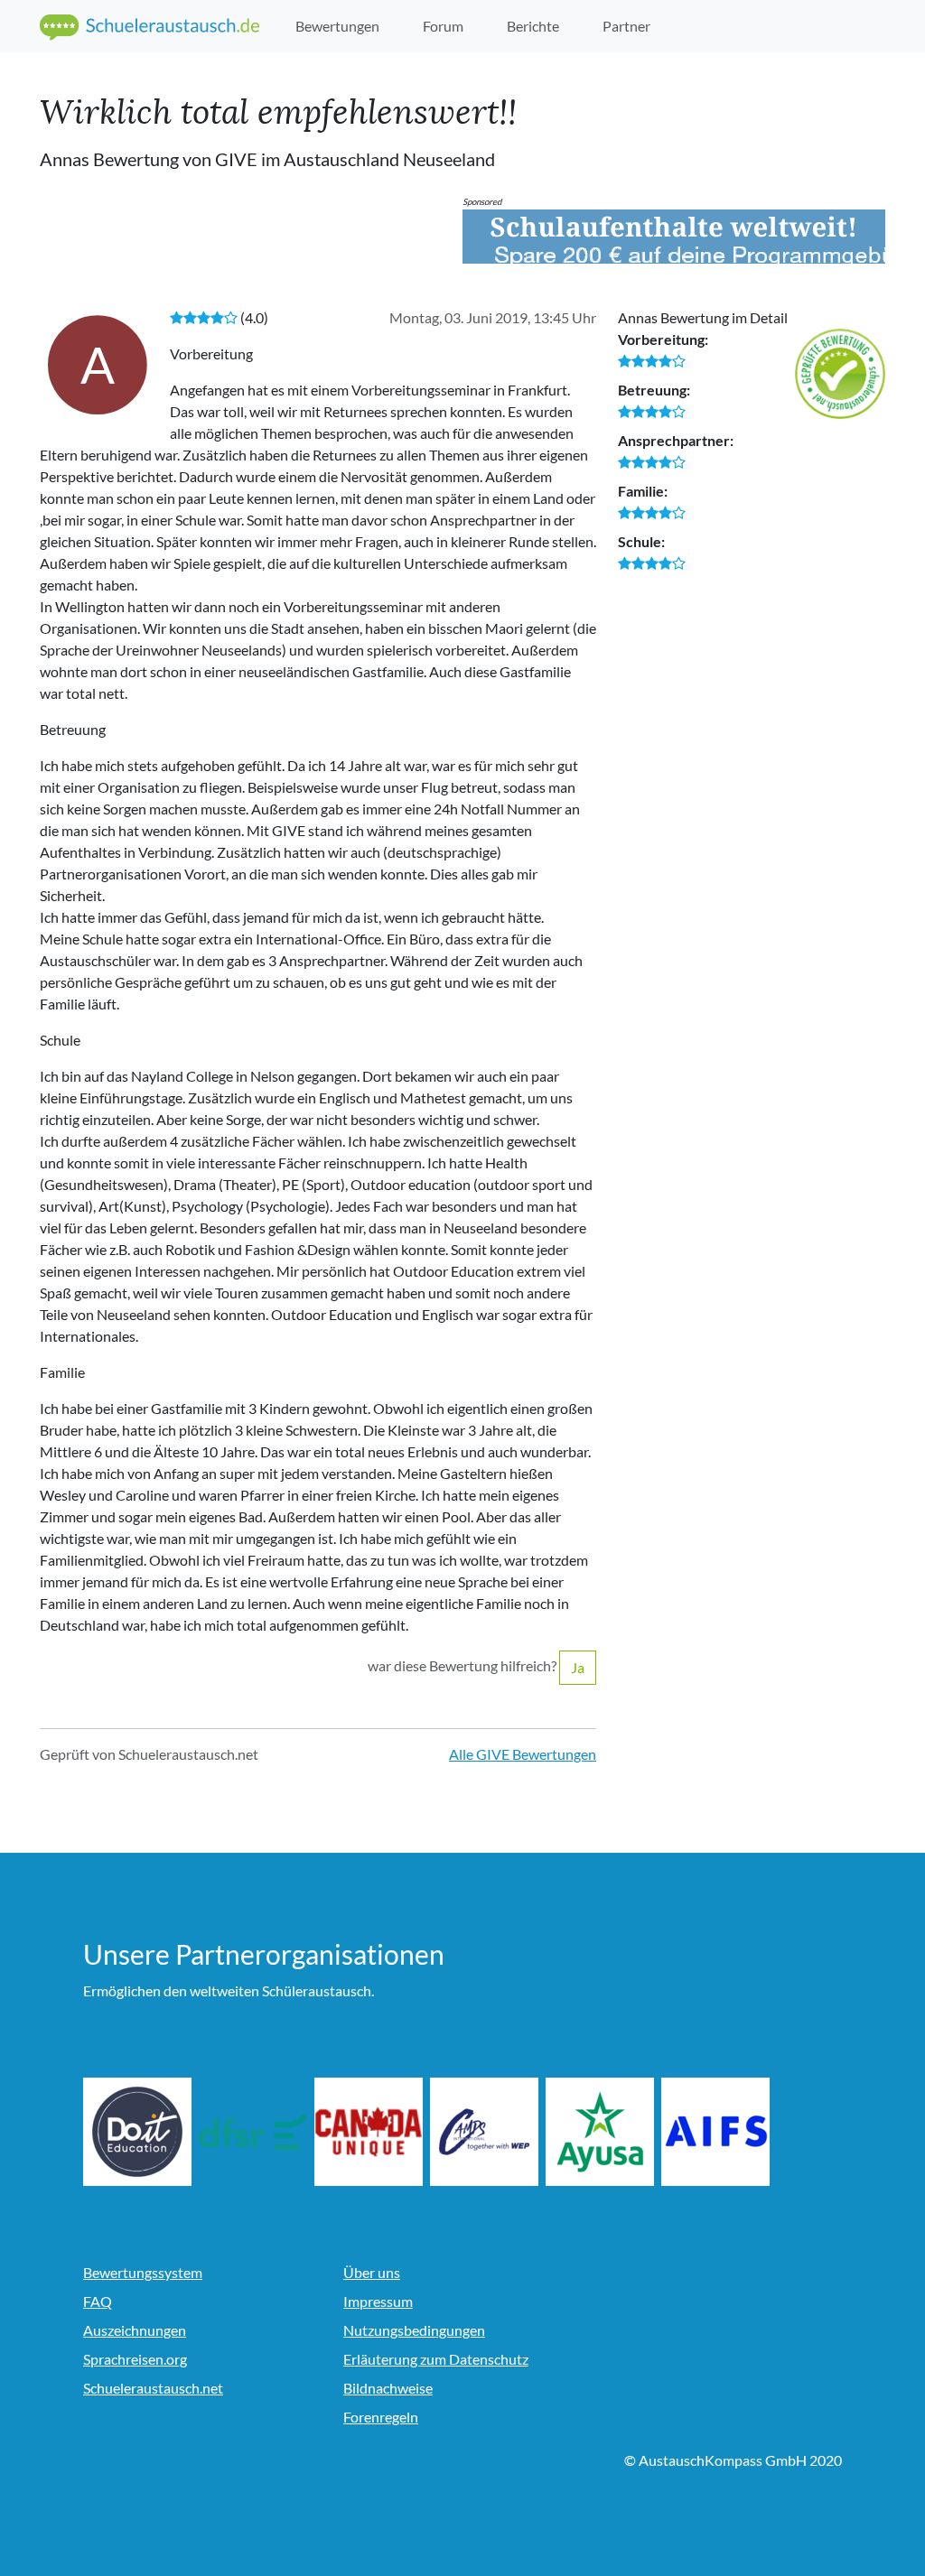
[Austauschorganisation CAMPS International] (492, 2132)
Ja (578, 1667)
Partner (626, 26)
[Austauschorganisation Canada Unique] (377, 2132)
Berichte (533, 26)
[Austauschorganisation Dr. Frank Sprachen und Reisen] (261, 2132)
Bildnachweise (388, 2388)
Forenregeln (381, 2417)
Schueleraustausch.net (153, 2388)
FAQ (98, 2301)
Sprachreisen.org (135, 2359)
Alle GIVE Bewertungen (523, 1754)
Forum (443, 26)
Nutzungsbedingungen (414, 2330)
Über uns (372, 2272)
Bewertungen (337, 26)
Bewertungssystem (143, 2272)
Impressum (378, 2301)
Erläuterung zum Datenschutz (436, 2359)
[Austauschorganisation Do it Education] (145, 2132)
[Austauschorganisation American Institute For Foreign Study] (724, 2132)
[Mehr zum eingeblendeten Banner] (674, 237)
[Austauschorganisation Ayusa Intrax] (608, 2132)
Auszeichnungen (135, 2330)
